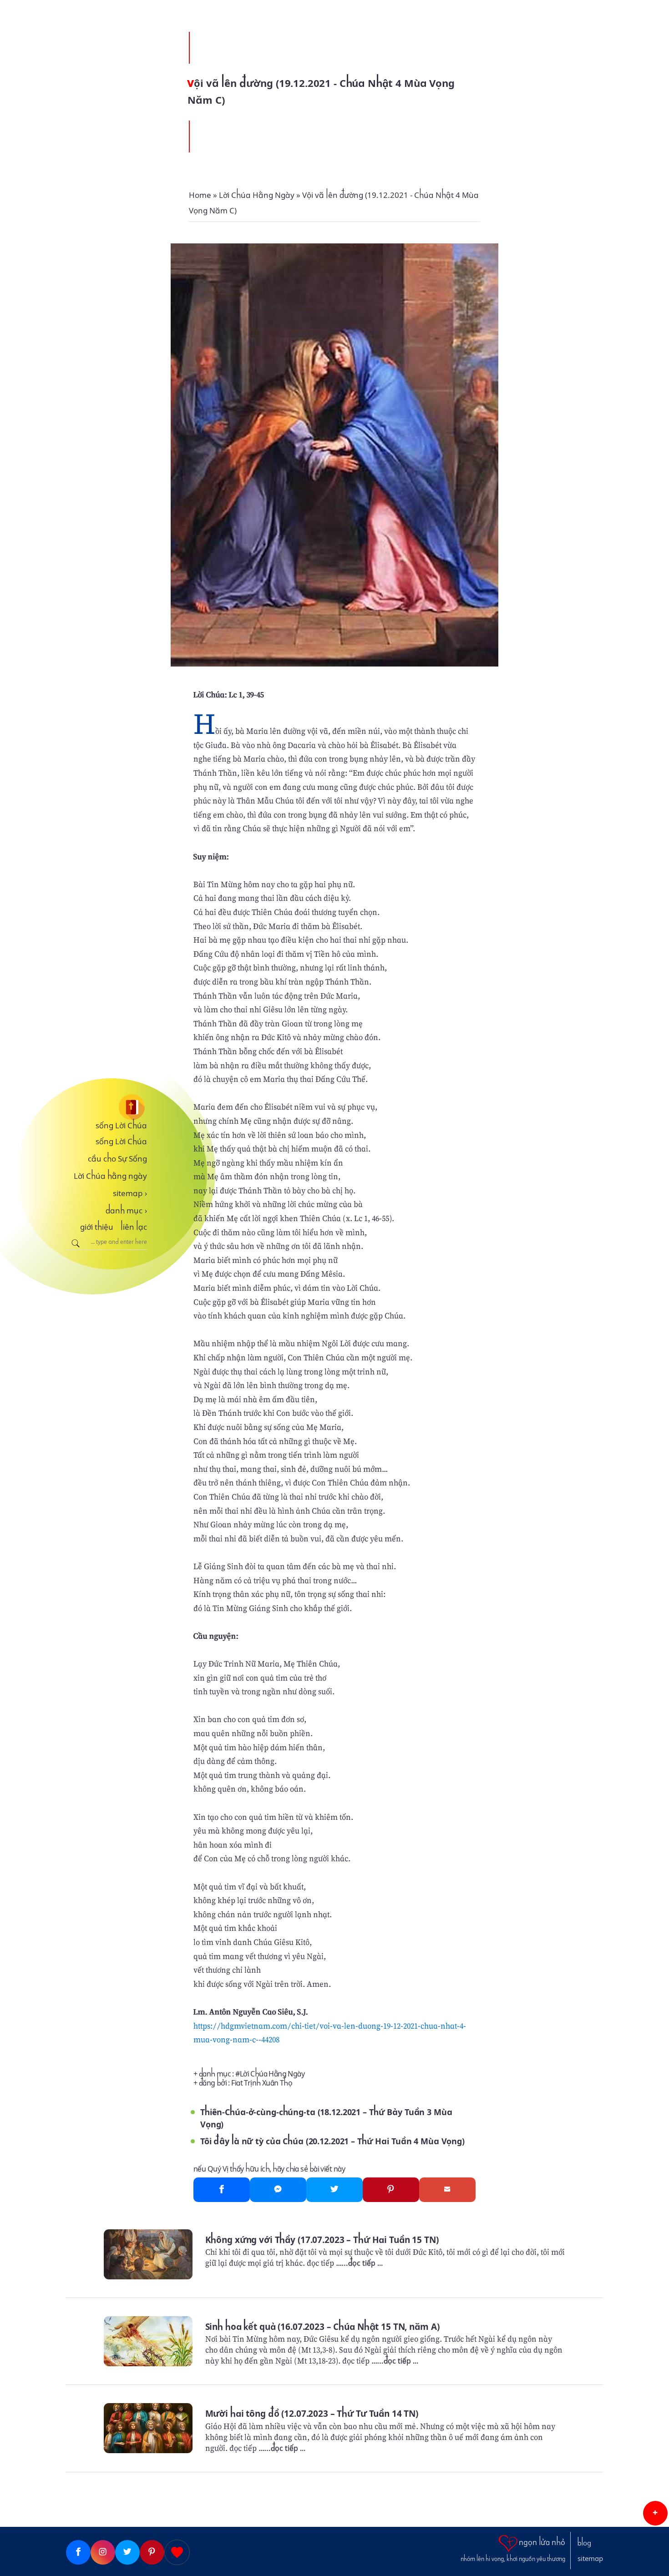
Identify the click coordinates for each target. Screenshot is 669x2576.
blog (584, 2543)
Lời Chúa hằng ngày (110, 1176)
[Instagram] (103, 2552)
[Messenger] (278, 2190)
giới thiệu (97, 1227)
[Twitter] (334, 2190)
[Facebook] (222, 2190)
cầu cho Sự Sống (117, 1159)
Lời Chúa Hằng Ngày (272, 2074)
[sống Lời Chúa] (106, 1107)
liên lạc (134, 1227)
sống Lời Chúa (121, 1126)
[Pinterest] (391, 2190)
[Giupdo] (177, 2552)
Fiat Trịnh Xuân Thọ (262, 2083)
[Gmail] (447, 2190)
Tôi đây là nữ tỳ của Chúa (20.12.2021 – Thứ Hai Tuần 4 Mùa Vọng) (332, 2141)
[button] (655, 2513)
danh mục (126, 1211)
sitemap (130, 1193)
